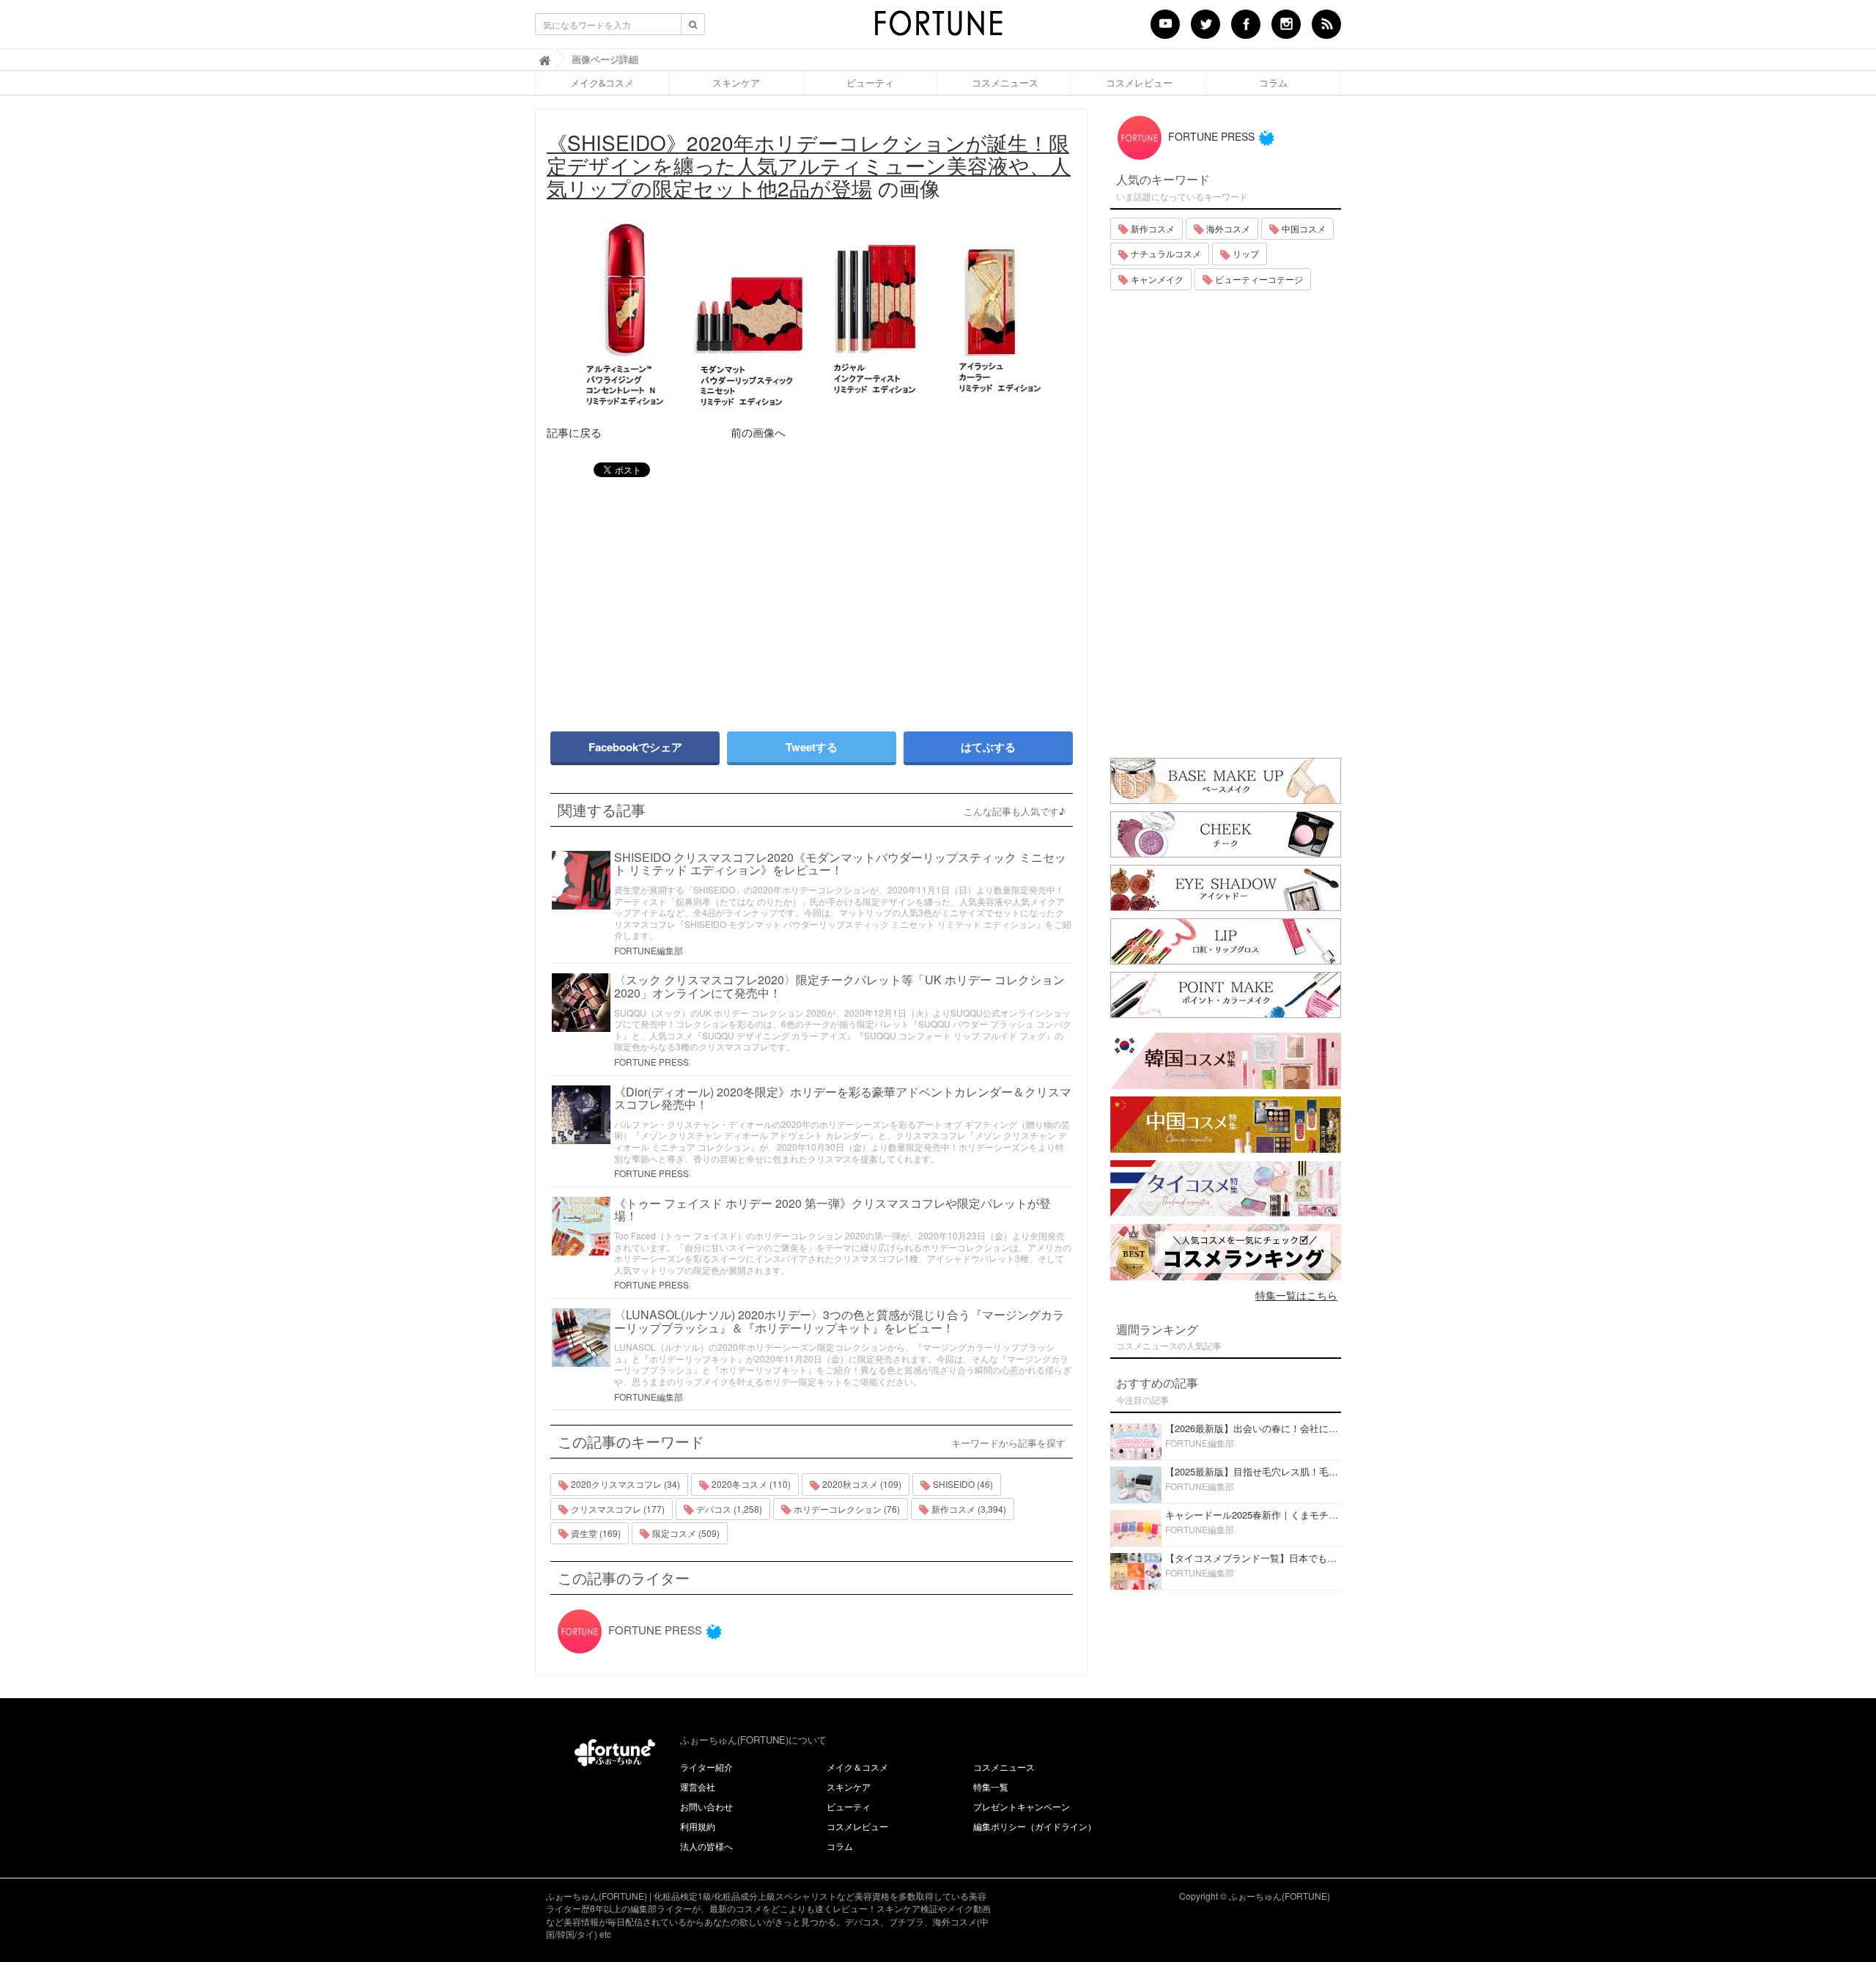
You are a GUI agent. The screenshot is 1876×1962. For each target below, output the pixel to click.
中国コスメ (1303, 228)
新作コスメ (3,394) (968, 1509)
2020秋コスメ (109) (861, 1484)
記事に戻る (574, 432)
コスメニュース (1005, 83)
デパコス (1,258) (728, 1509)
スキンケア (736, 83)
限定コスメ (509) (685, 1533)
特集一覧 (991, 1786)
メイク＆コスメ (857, 1767)
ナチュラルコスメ (1165, 253)
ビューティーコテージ (1258, 279)
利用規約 (698, 1826)
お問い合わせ (706, 1806)
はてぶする (988, 747)
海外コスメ (1227, 228)
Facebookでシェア (635, 747)
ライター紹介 (706, 1767)
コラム (1273, 83)
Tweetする (812, 747)
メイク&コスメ (602, 83)
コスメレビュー (1139, 83)
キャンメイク (1156, 279)
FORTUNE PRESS (651, 1062)
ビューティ (870, 83)
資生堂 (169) (595, 1533)
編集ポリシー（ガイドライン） (1035, 1826)
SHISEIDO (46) (962, 1484)
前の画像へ (758, 432)
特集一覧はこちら (1296, 1295)
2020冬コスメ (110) (750, 1484)
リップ (1245, 253)
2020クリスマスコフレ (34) (624, 1484)
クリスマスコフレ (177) (617, 1509)
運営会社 (698, 1786)
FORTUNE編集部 (649, 950)
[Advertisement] (674, 597)
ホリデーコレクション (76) (846, 1509)
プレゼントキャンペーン (1022, 1806)
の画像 (809, 165)
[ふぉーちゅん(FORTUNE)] (938, 28)
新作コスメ (1152, 228)
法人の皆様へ (706, 1846)
